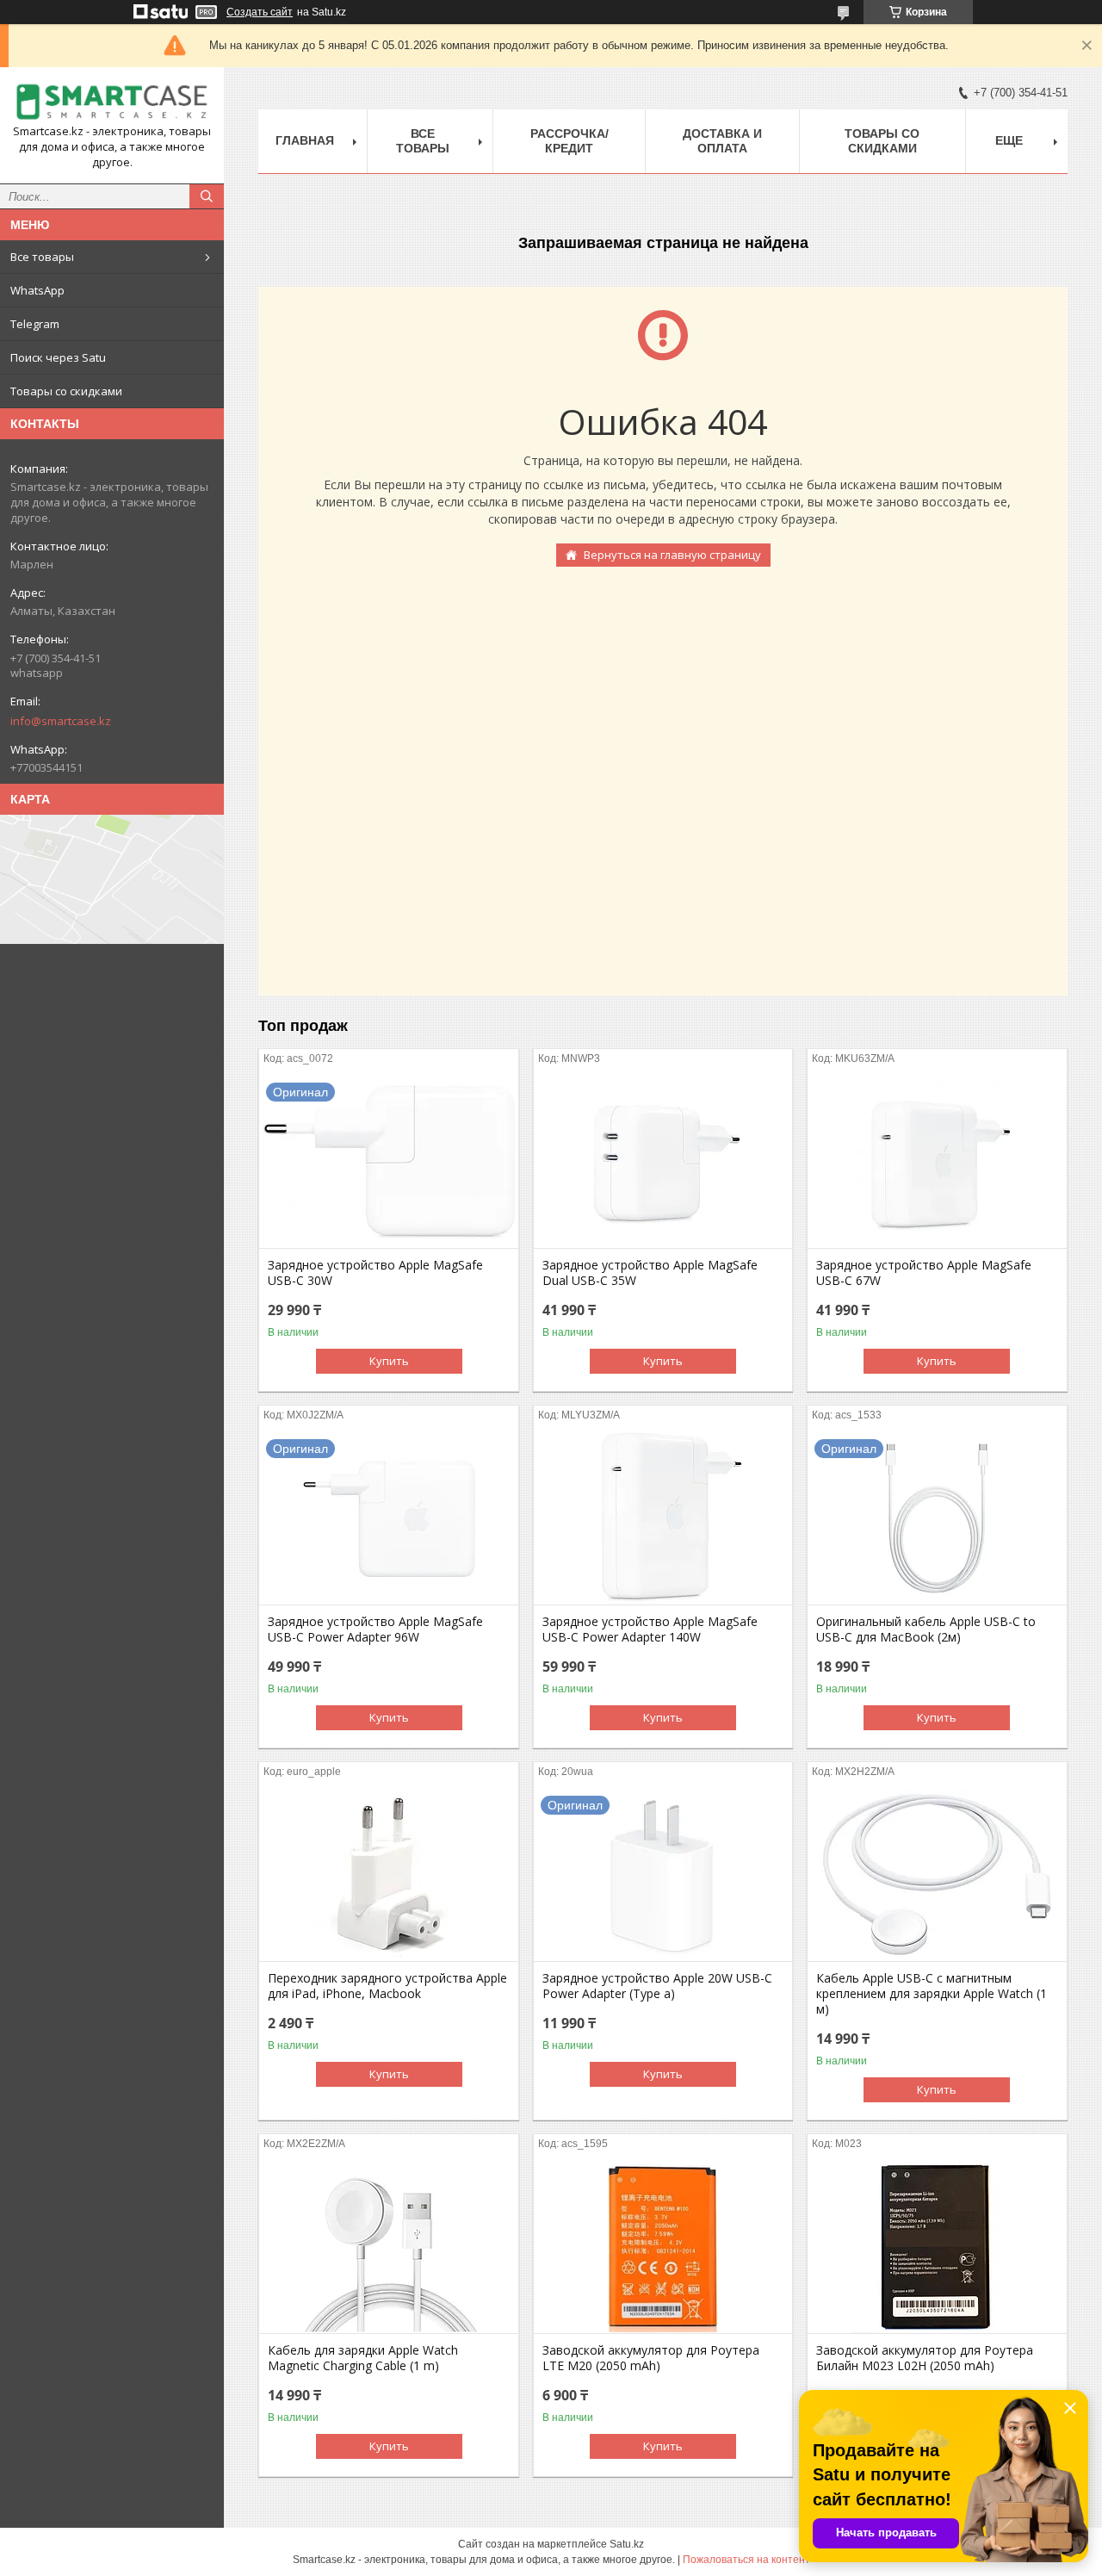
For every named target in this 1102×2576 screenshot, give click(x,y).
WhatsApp (37, 290)
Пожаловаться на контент (746, 2560)
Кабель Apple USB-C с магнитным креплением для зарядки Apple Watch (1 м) (932, 1994)
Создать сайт (260, 12)
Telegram (35, 324)
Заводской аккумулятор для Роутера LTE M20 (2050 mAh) (651, 2358)
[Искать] (207, 196)
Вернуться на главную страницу (672, 555)
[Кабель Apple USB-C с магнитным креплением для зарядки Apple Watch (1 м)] (937, 1875)
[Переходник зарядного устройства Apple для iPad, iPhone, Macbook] (389, 1875)
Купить (389, 1361)
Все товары (42, 257)
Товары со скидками (66, 391)
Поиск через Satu (58, 357)
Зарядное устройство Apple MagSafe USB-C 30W (375, 1273)
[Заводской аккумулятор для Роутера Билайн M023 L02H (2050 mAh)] (937, 2247)
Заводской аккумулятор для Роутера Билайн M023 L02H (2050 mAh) (925, 2358)
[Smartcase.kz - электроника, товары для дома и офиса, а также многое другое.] (112, 102)
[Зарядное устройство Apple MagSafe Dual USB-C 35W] (663, 1162)
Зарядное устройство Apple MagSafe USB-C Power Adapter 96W (375, 1629)
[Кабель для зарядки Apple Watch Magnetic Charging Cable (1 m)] (389, 2247)
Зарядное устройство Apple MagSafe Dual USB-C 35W (650, 1273)
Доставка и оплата (722, 141)
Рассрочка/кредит (570, 141)
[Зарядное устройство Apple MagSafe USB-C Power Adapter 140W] (663, 1518)
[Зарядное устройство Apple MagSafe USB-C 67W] (937, 1162)
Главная (305, 140)
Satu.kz (627, 2544)
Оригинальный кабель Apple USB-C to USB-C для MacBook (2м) (926, 1629)
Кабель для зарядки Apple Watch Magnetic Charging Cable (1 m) (363, 2358)
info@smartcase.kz (61, 721)
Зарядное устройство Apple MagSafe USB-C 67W (924, 1273)
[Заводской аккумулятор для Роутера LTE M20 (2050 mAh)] (663, 2247)
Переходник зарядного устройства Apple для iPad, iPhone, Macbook (387, 1986)
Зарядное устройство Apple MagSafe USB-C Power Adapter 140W (650, 1629)
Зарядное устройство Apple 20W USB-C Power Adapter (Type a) (657, 1986)
